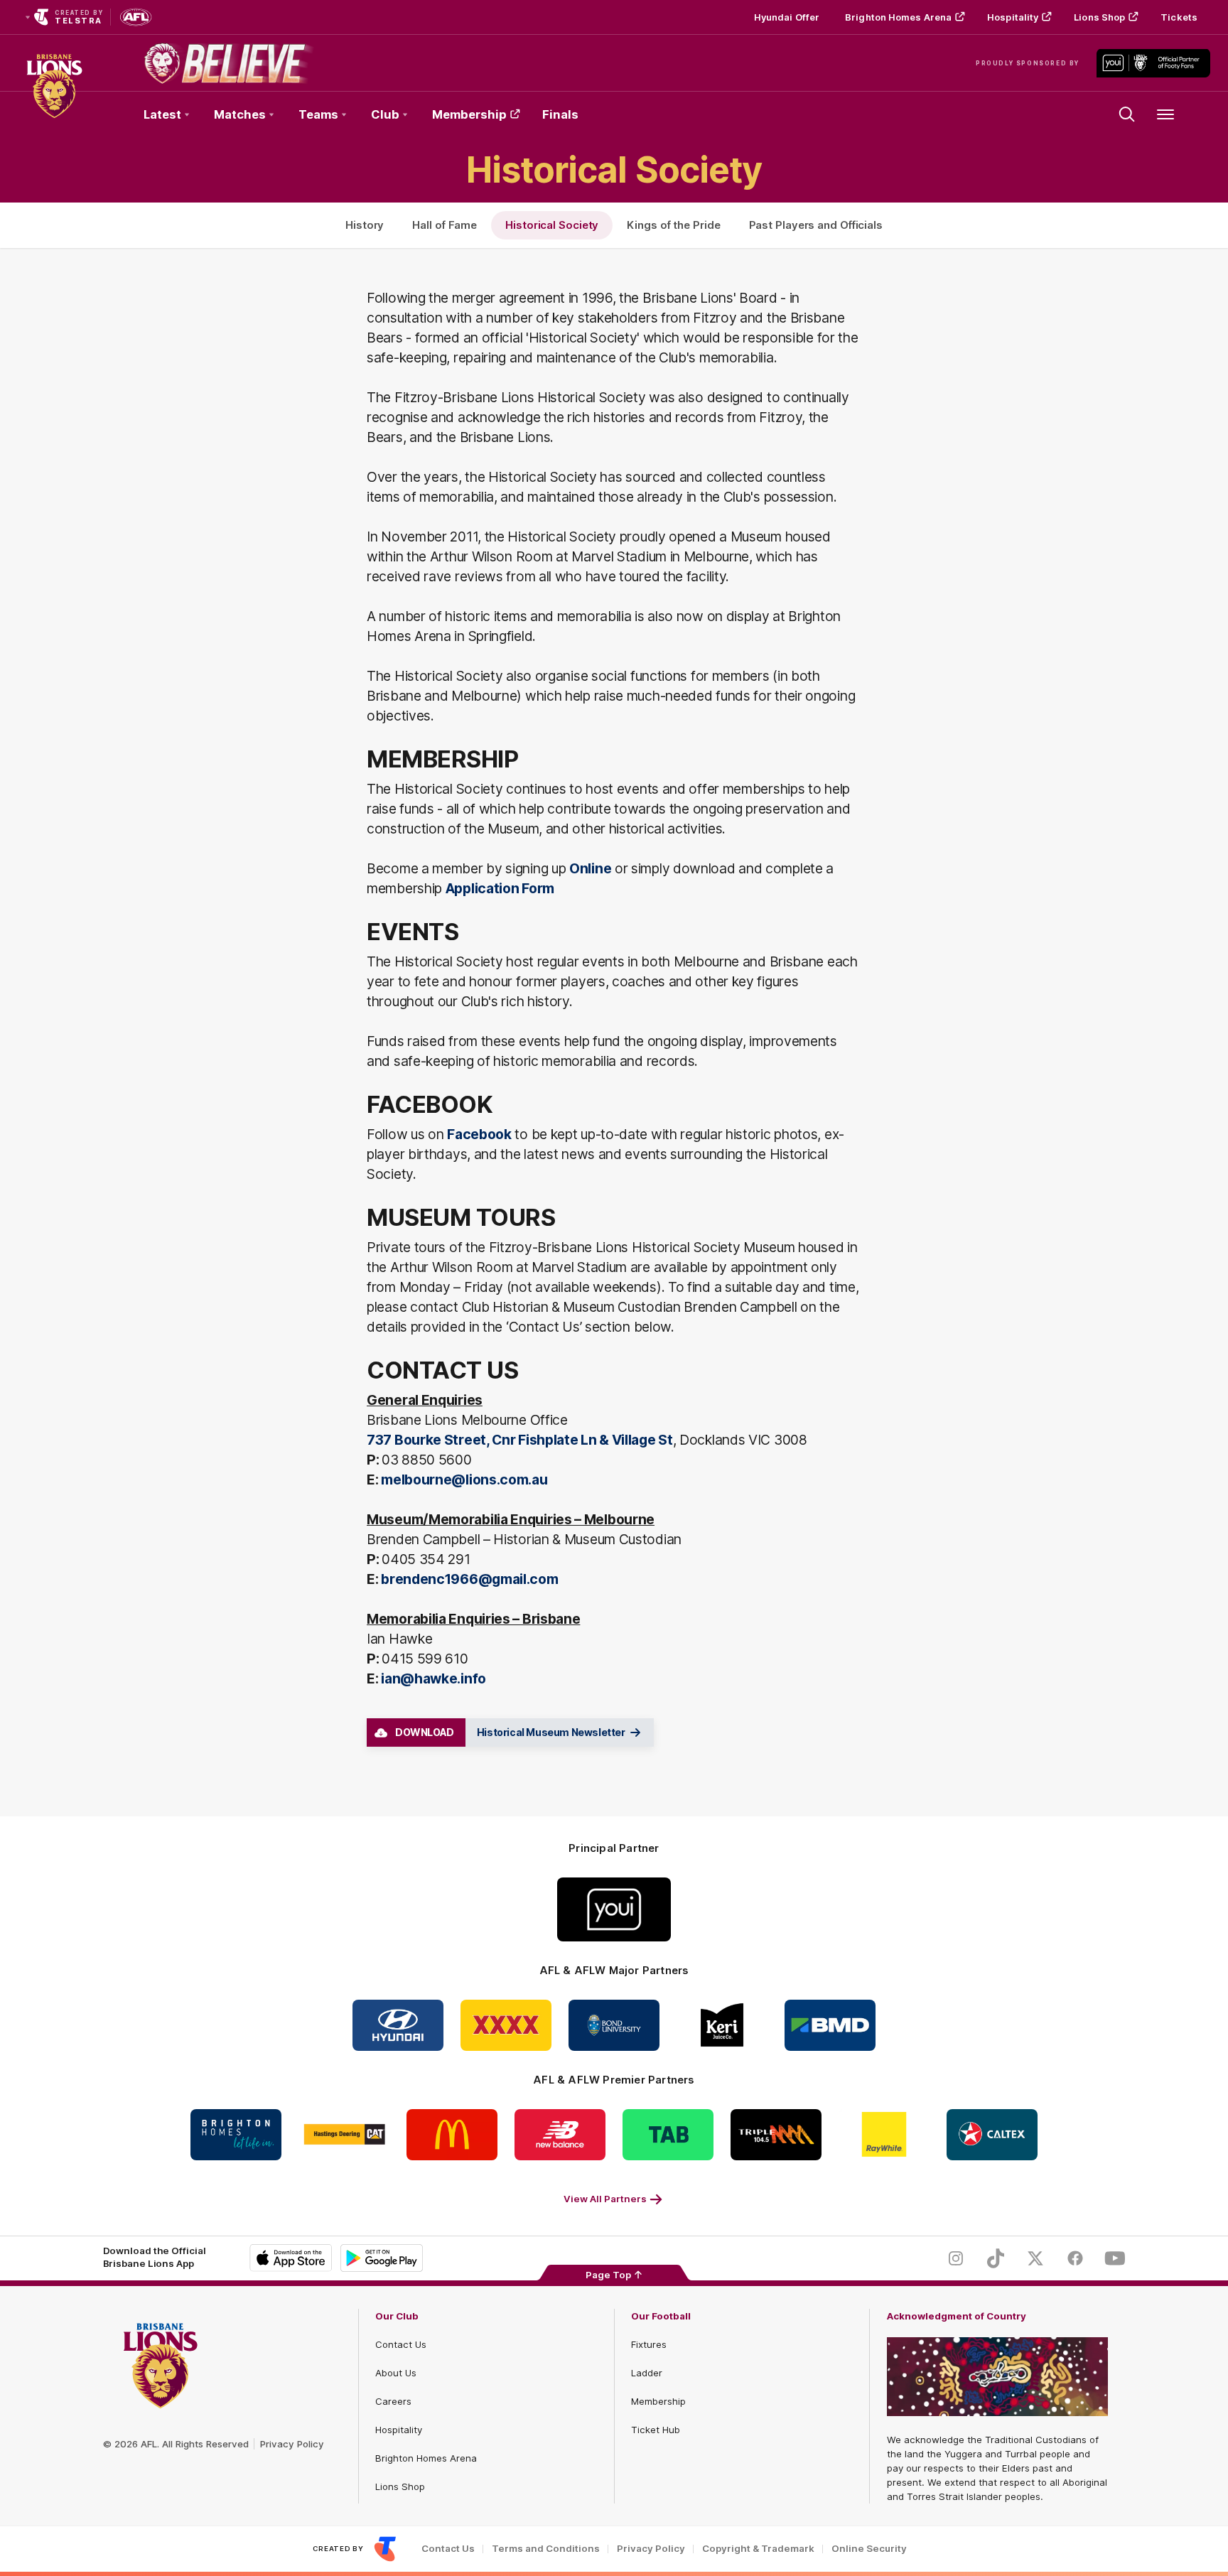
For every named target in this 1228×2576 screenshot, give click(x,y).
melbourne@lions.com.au (464, 1480)
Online (590, 868)
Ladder (647, 2373)
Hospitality (1013, 17)
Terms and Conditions (546, 2549)
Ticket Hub (656, 2430)
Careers (393, 2401)
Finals (560, 114)
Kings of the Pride (673, 225)
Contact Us (401, 2344)
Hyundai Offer (787, 17)
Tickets (1179, 17)
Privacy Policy (292, 2444)
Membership (469, 114)
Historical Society (552, 225)
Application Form (500, 888)
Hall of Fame (445, 225)
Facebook (479, 1134)
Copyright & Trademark (758, 2549)
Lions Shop (1099, 17)
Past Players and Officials (816, 225)
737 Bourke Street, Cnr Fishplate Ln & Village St (520, 1440)
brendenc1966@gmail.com (469, 1579)
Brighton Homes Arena (898, 17)
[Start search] (1127, 114)
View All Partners (605, 2199)
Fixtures (649, 2344)
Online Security (869, 2549)
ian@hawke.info (433, 1678)
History (365, 225)
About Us (396, 2373)
